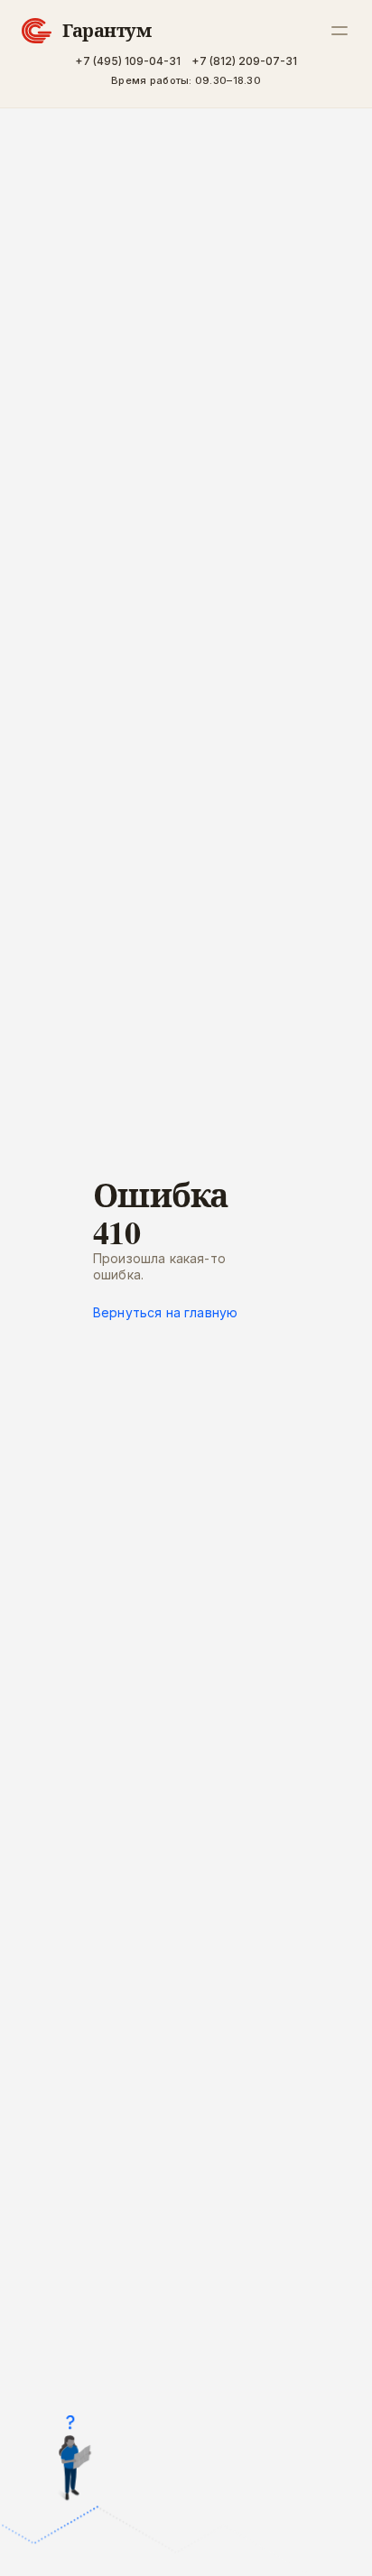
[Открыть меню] (339, 31)
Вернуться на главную (165, 1313)
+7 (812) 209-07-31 (244, 61)
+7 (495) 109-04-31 (128, 61)
